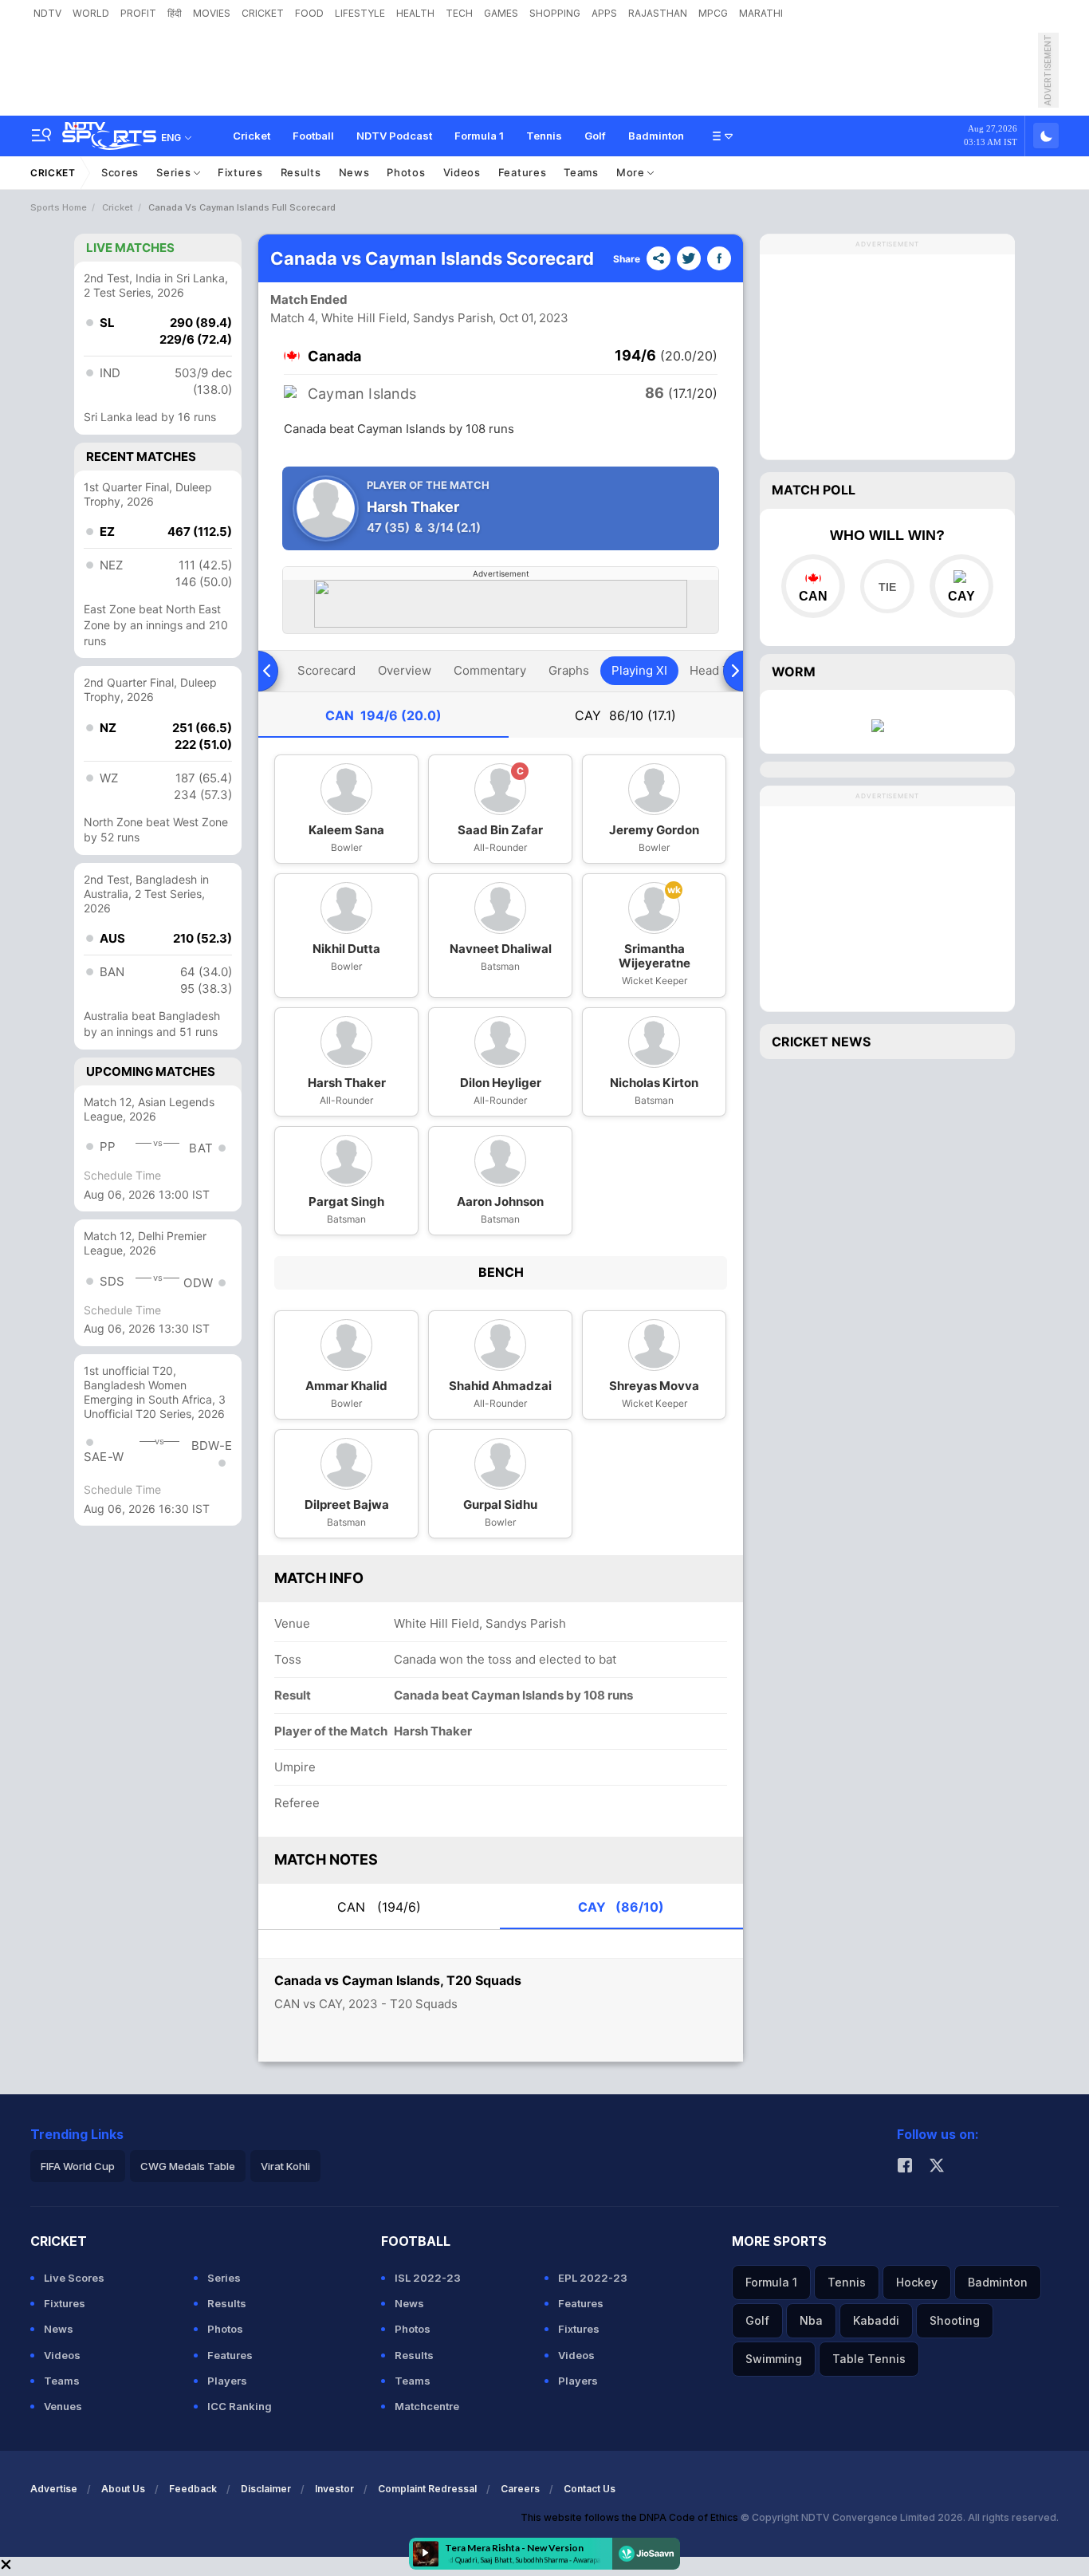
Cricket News (821, 1042)
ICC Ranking (240, 2406)
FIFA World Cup (78, 2166)
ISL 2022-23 (428, 2278)
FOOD (309, 13)
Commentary (490, 670)
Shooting (955, 2320)
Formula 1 (479, 136)
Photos (406, 172)
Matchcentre (427, 2406)
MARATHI (761, 13)
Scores (120, 172)
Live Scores (74, 2278)
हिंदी (175, 13)
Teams (581, 172)
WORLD (91, 13)
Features (523, 172)
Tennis (544, 136)
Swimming (774, 2359)
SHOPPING (555, 13)
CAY (625, 715)
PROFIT (138, 13)
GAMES (501, 13)
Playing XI (639, 670)
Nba (811, 2320)
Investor (334, 2489)
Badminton (656, 136)
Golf (595, 136)
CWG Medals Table (188, 2166)
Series (175, 172)
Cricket (252, 136)
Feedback (193, 2489)
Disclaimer (266, 2489)
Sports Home (59, 207)
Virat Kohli (285, 2166)
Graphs (569, 670)
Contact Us (590, 2489)
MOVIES (212, 13)
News (354, 172)
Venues (63, 2406)
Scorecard (326, 670)
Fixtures (240, 172)
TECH (459, 13)
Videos (462, 172)
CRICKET (263, 13)
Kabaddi (876, 2320)
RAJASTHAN (658, 13)
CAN (383, 715)
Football (313, 136)
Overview (405, 670)
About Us (123, 2489)
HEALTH (415, 13)
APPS (604, 13)
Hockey (917, 2282)
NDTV (47, 13)
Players (227, 2381)
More (632, 172)
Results (301, 172)
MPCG (713, 13)
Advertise (54, 2489)
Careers (520, 2489)
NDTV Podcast (394, 136)
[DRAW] (887, 586)
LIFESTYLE (360, 13)
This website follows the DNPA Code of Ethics (631, 2517)
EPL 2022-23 (593, 2278)
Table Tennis (869, 2359)
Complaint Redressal (427, 2489)
